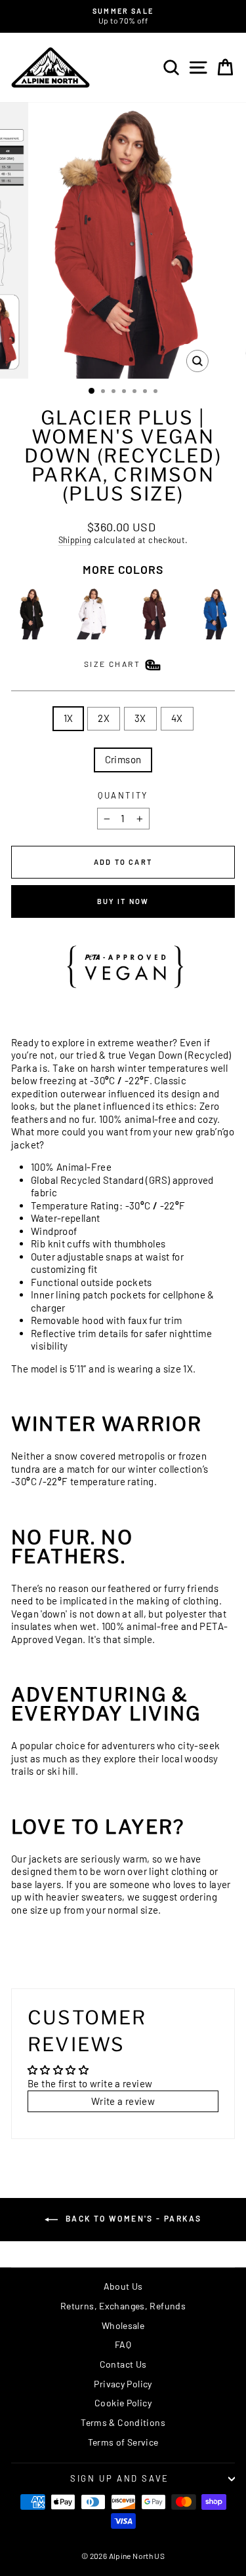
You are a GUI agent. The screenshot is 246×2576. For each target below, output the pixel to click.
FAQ (123, 2344)
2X (104, 718)
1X (69, 718)
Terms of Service (123, 2442)
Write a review (123, 2101)
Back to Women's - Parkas (133, 2218)
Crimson (123, 759)
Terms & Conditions (123, 2422)
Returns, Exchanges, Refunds (123, 2306)
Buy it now (123, 901)
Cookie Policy (123, 2403)
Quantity (123, 795)
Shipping (75, 540)
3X (140, 718)
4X (177, 718)
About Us (123, 2286)
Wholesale (123, 2325)
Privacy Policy (123, 2384)
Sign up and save (120, 2478)
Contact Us (123, 2364)
